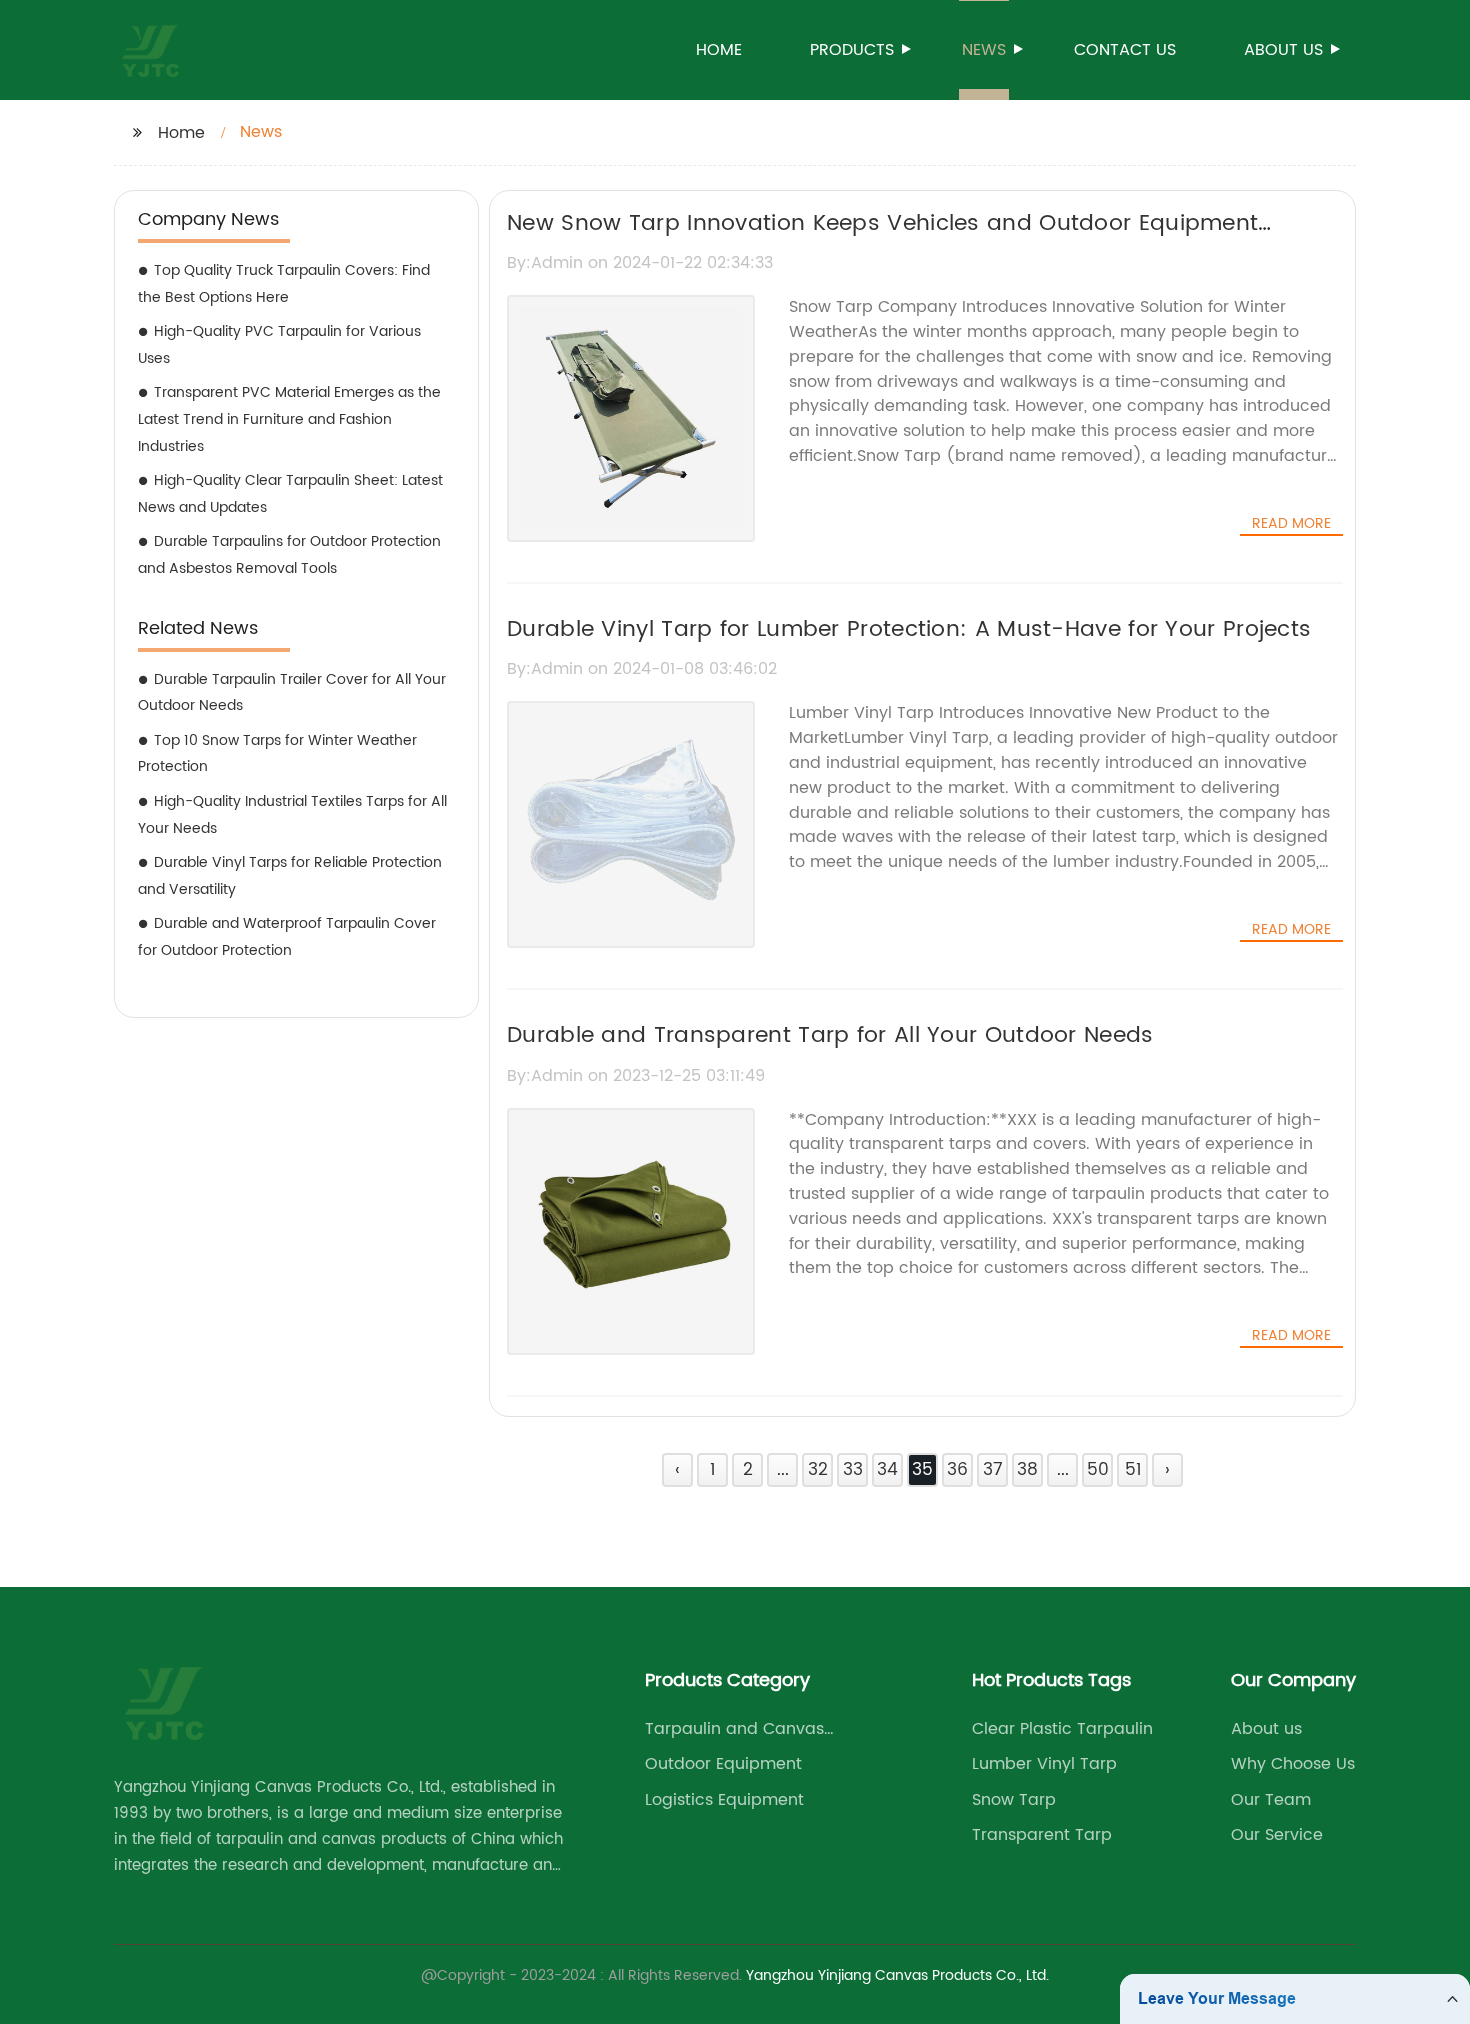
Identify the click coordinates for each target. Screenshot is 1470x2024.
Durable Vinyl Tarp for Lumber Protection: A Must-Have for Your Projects (909, 629)
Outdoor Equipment (723, 1764)
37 (993, 1470)
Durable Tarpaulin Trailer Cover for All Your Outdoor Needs (292, 693)
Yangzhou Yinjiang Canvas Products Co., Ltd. (897, 1975)
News (984, 50)
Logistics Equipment (724, 1800)
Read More (1291, 524)
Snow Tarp (1014, 1800)
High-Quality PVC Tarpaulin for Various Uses (279, 345)
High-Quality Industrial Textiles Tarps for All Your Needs (292, 815)
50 (1098, 1470)
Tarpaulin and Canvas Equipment (734, 1729)
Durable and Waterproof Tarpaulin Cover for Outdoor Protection (287, 937)
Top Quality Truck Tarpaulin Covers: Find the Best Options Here (284, 284)
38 (1027, 1470)
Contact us (1125, 50)
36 (957, 1470)
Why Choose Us (1293, 1764)
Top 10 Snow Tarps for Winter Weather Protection (277, 754)
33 (853, 1470)
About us (1283, 50)
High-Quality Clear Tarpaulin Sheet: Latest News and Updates (290, 494)
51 (1133, 1470)
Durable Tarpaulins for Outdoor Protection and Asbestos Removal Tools (289, 555)
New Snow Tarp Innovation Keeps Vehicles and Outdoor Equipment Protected (882, 241)
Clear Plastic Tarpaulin (1062, 1729)
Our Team (1271, 1800)
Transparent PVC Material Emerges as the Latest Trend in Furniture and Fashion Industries (289, 419)
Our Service (1277, 1835)
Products (852, 50)
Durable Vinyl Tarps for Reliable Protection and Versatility (290, 876)
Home (719, 50)
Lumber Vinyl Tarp (1044, 1764)
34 (887, 1470)
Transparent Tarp (1042, 1835)
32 (818, 1470)
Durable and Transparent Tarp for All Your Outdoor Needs (830, 1035)
